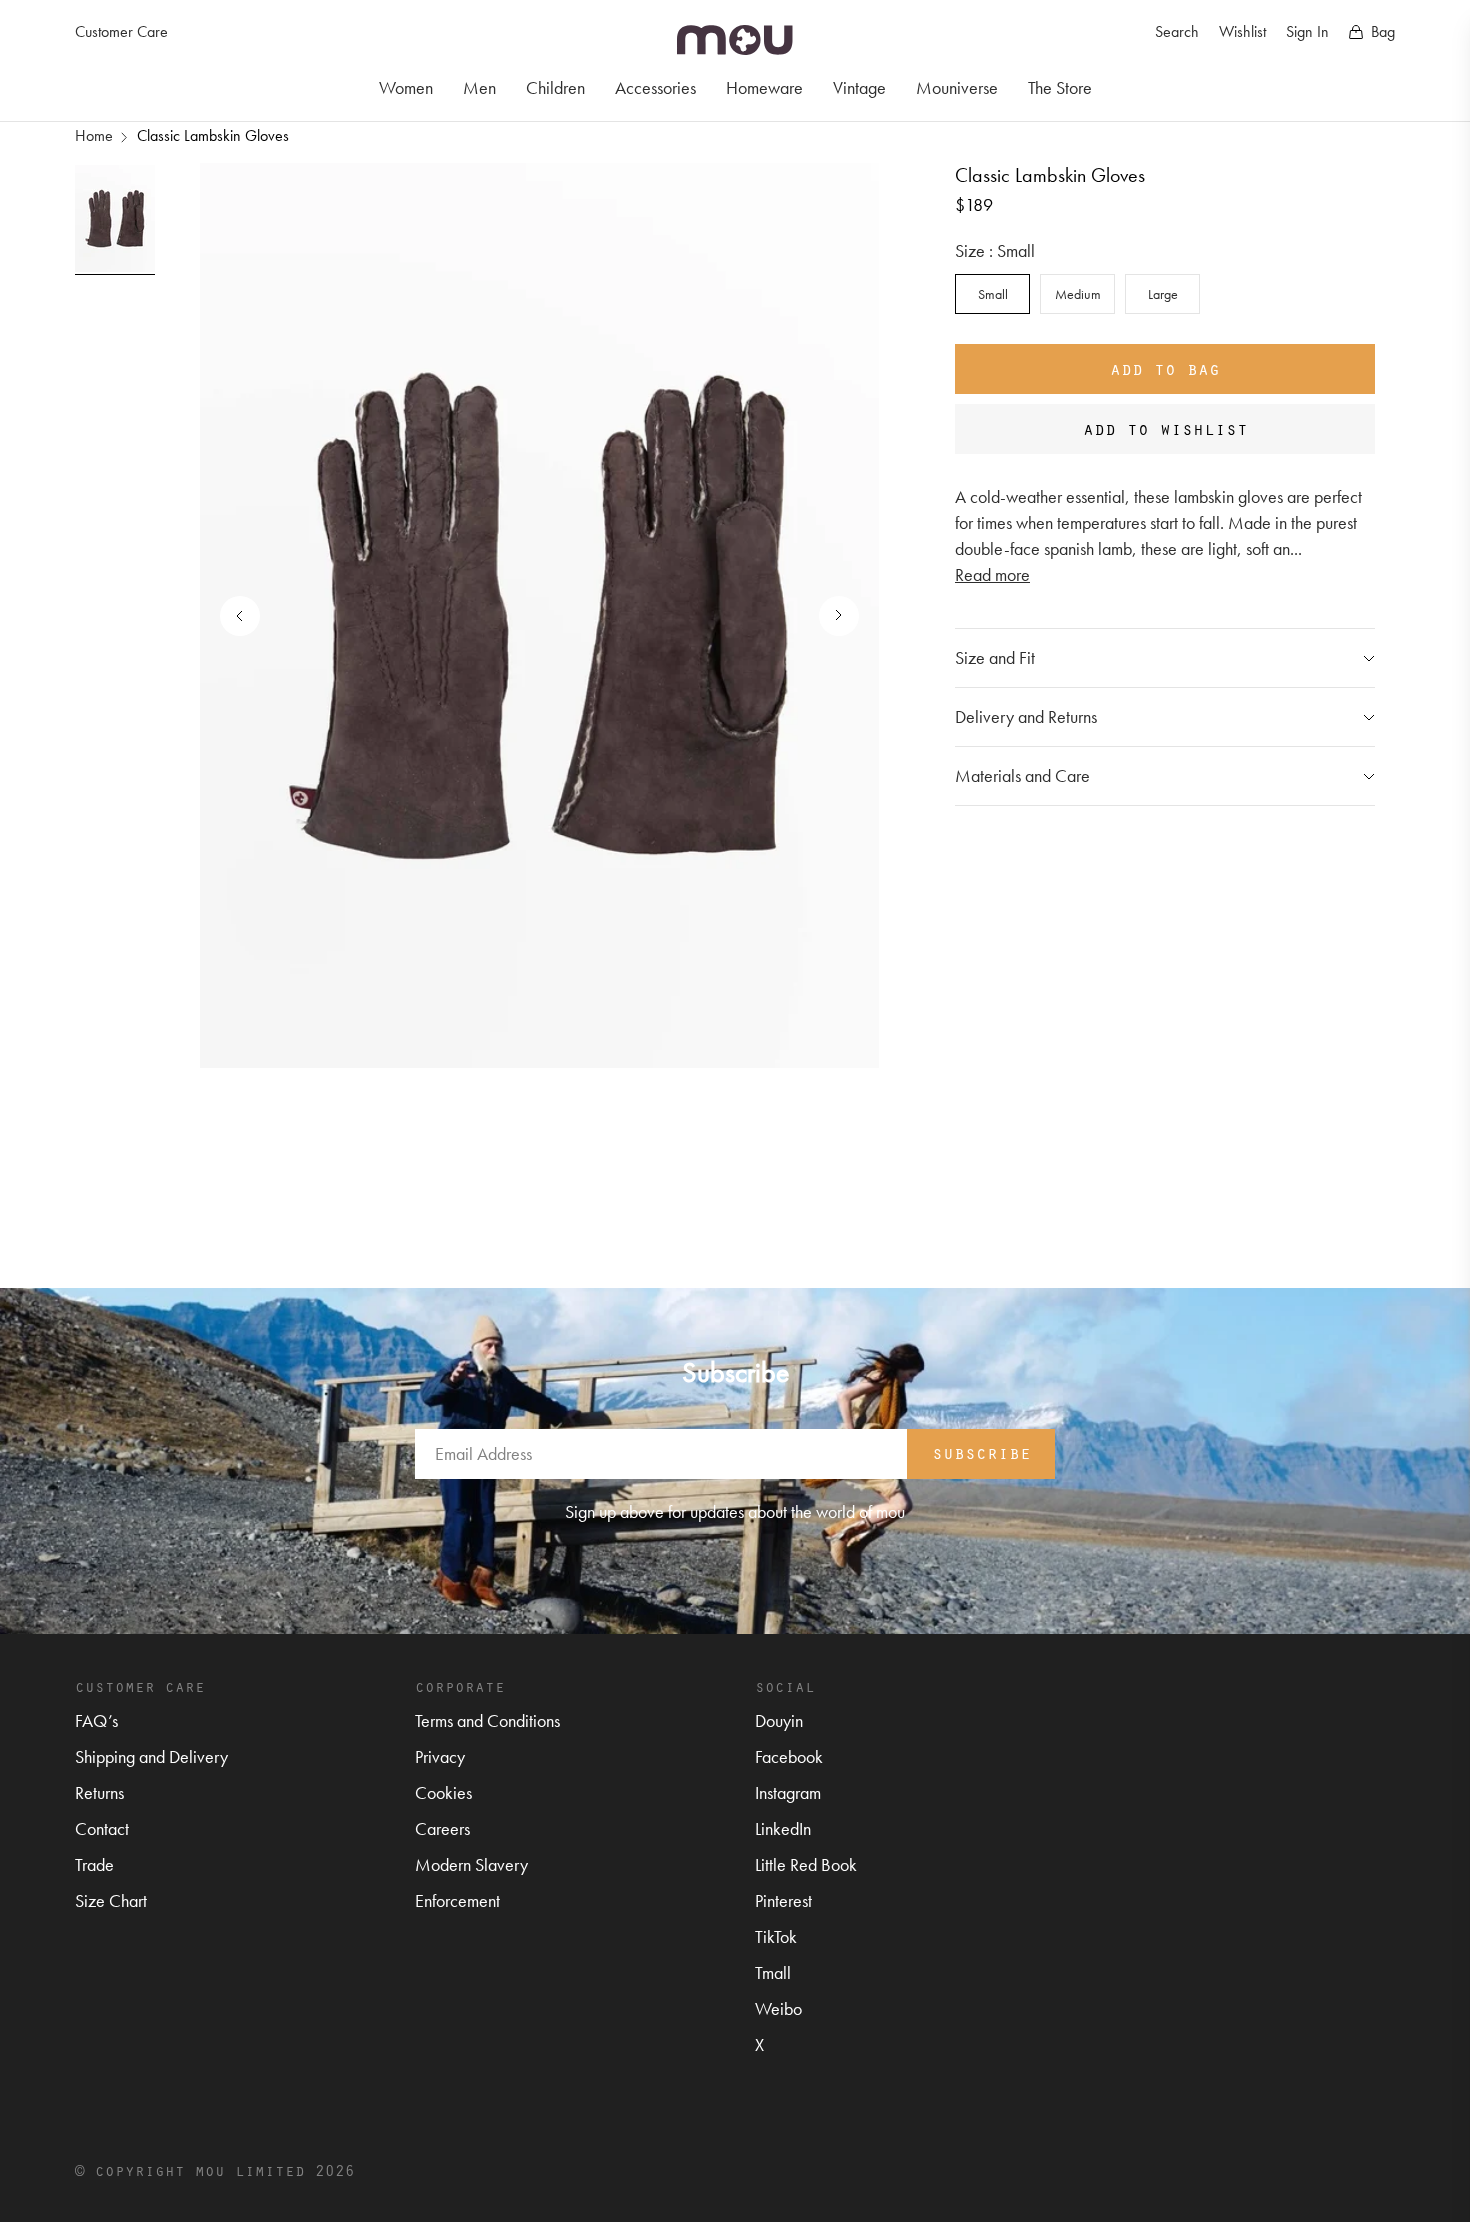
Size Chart (111, 1900)
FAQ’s (96, 1720)
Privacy (440, 1756)
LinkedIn (783, 1828)
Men (479, 87)
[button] (829, 616)
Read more (992, 574)
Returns (99, 1792)
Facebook (789, 1756)
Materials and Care (1022, 775)
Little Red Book (806, 1864)
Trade (94, 1864)
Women (406, 87)
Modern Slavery (471, 1864)
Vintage (859, 87)
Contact (102, 1828)
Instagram (788, 1792)
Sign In (1307, 31)
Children (555, 87)
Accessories (655, 87)
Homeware (764, 87)
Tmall (773, 1972)
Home (94, 135)
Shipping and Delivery (151, 1756)
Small (993, 294)
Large (1163, 294)
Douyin (779, 1720)
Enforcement (457, 1900)
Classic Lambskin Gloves (213, 135)
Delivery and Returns (1026, 716)
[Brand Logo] (735, 40)
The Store (1060, 87)
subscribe (981, 1452)
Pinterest (783, 1900)
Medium (1078, 294)
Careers (442, 1828)
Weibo (778, 2008)
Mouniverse (957, 87)
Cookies (443, 1792)
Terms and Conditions (487, 1720)
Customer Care (121, 31)
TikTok (776, 1936)
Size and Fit (995, 657)
